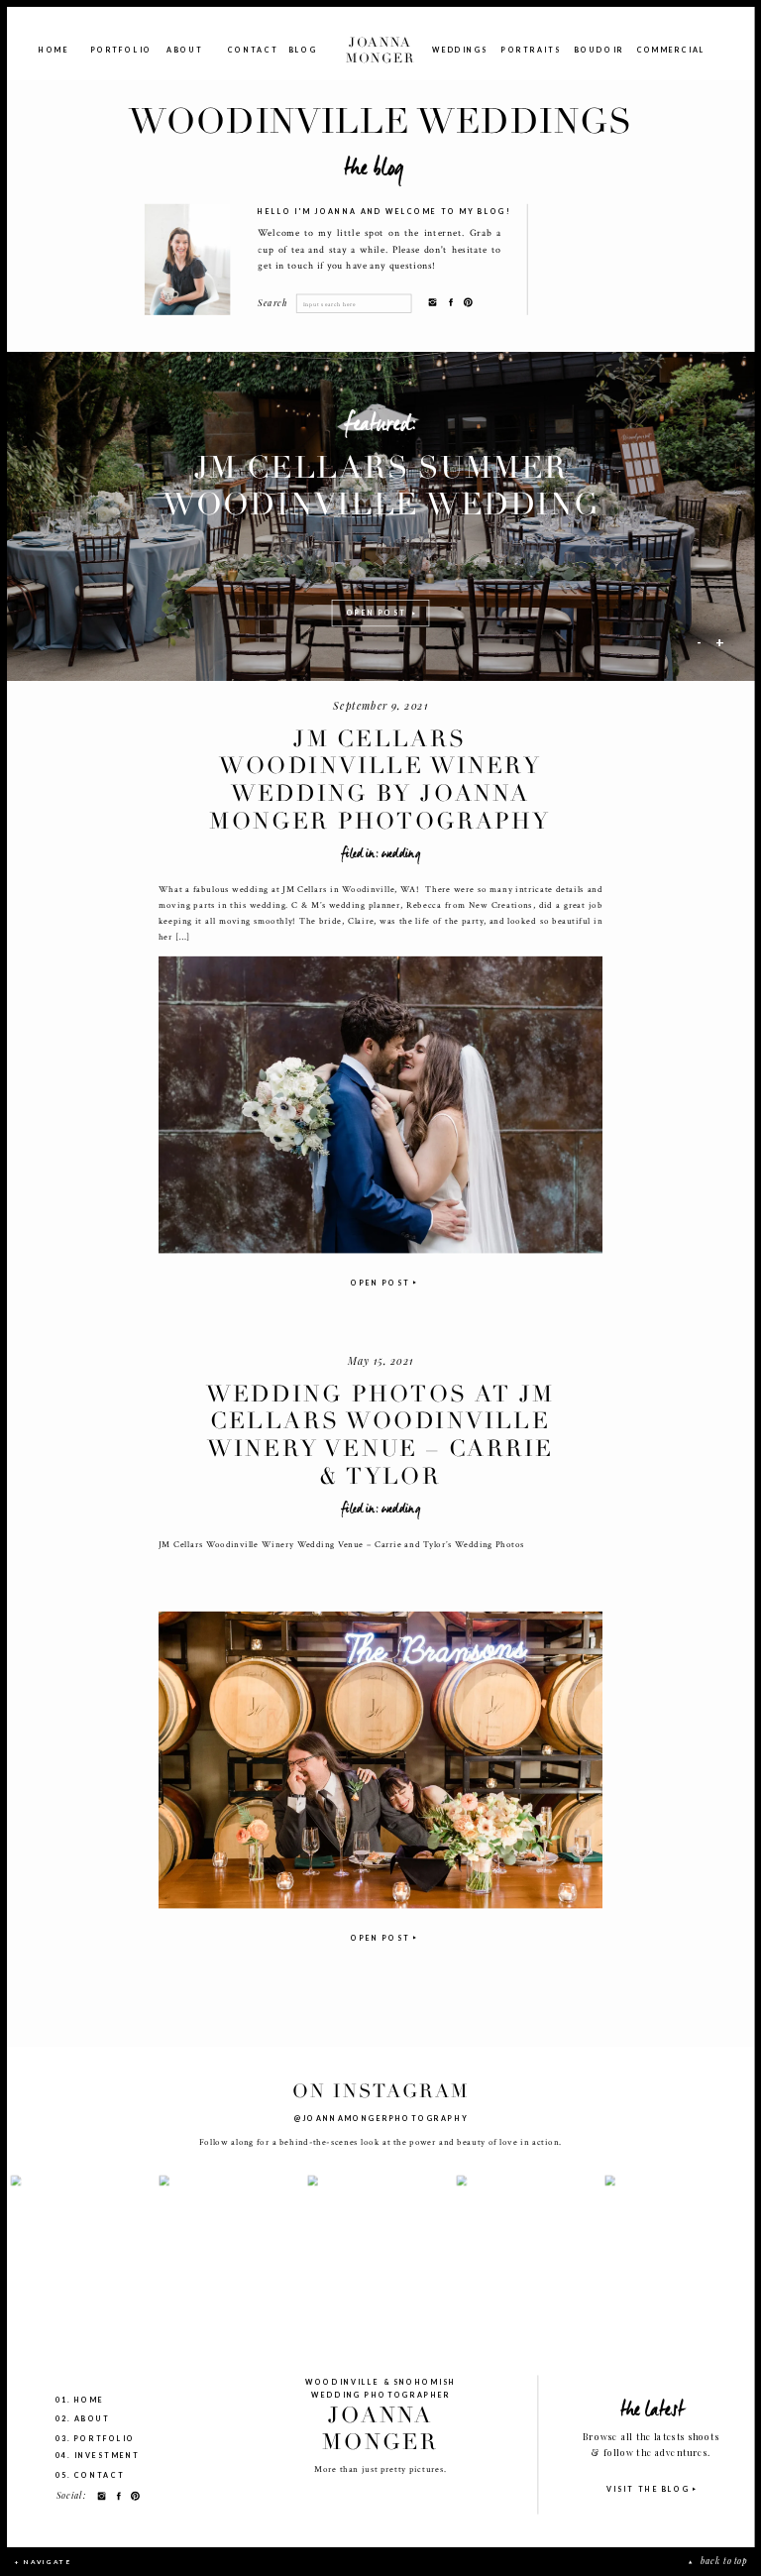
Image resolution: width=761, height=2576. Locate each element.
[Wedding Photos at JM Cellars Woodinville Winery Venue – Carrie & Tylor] (380, 1760)
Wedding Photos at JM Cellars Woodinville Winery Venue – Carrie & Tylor (380, 1435)
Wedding (401, 853)
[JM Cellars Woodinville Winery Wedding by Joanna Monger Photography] (380, 1104)
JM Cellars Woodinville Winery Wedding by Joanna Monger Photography (380, 780)
